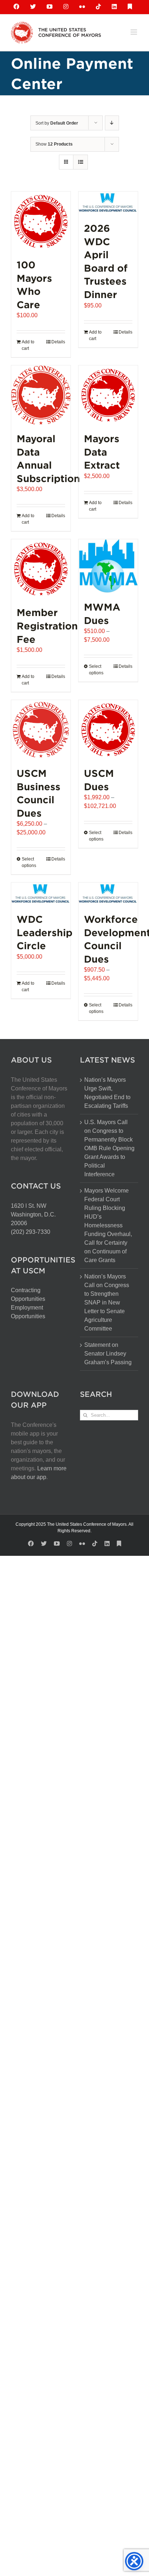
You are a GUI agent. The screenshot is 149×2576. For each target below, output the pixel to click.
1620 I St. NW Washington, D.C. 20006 (33, 1214)
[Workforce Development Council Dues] (108, 894)
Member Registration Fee (47, 625)
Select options (96, 670)
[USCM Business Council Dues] (41, 730)
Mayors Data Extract (102, 452)
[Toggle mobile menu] (134, 32)
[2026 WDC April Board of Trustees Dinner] (108, 203)
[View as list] (80, 162)
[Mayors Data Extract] (108, 395)
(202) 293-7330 (31, 1232)
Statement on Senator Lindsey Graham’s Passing (108, 1354)
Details (58, 342)
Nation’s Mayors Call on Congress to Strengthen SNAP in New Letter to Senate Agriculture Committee (107, 1302)
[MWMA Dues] (108, 566)
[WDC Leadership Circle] (41, 894)
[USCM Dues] (108, 730)
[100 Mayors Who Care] (41, 221)
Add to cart (28, 345)
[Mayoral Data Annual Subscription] (41, 395)
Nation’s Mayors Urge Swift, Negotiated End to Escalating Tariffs (107, 1093)
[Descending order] (112, 123)
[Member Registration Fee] (41, 569)
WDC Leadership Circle (44, 932)
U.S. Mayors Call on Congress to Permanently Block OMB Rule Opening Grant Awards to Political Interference (109, 1148)
